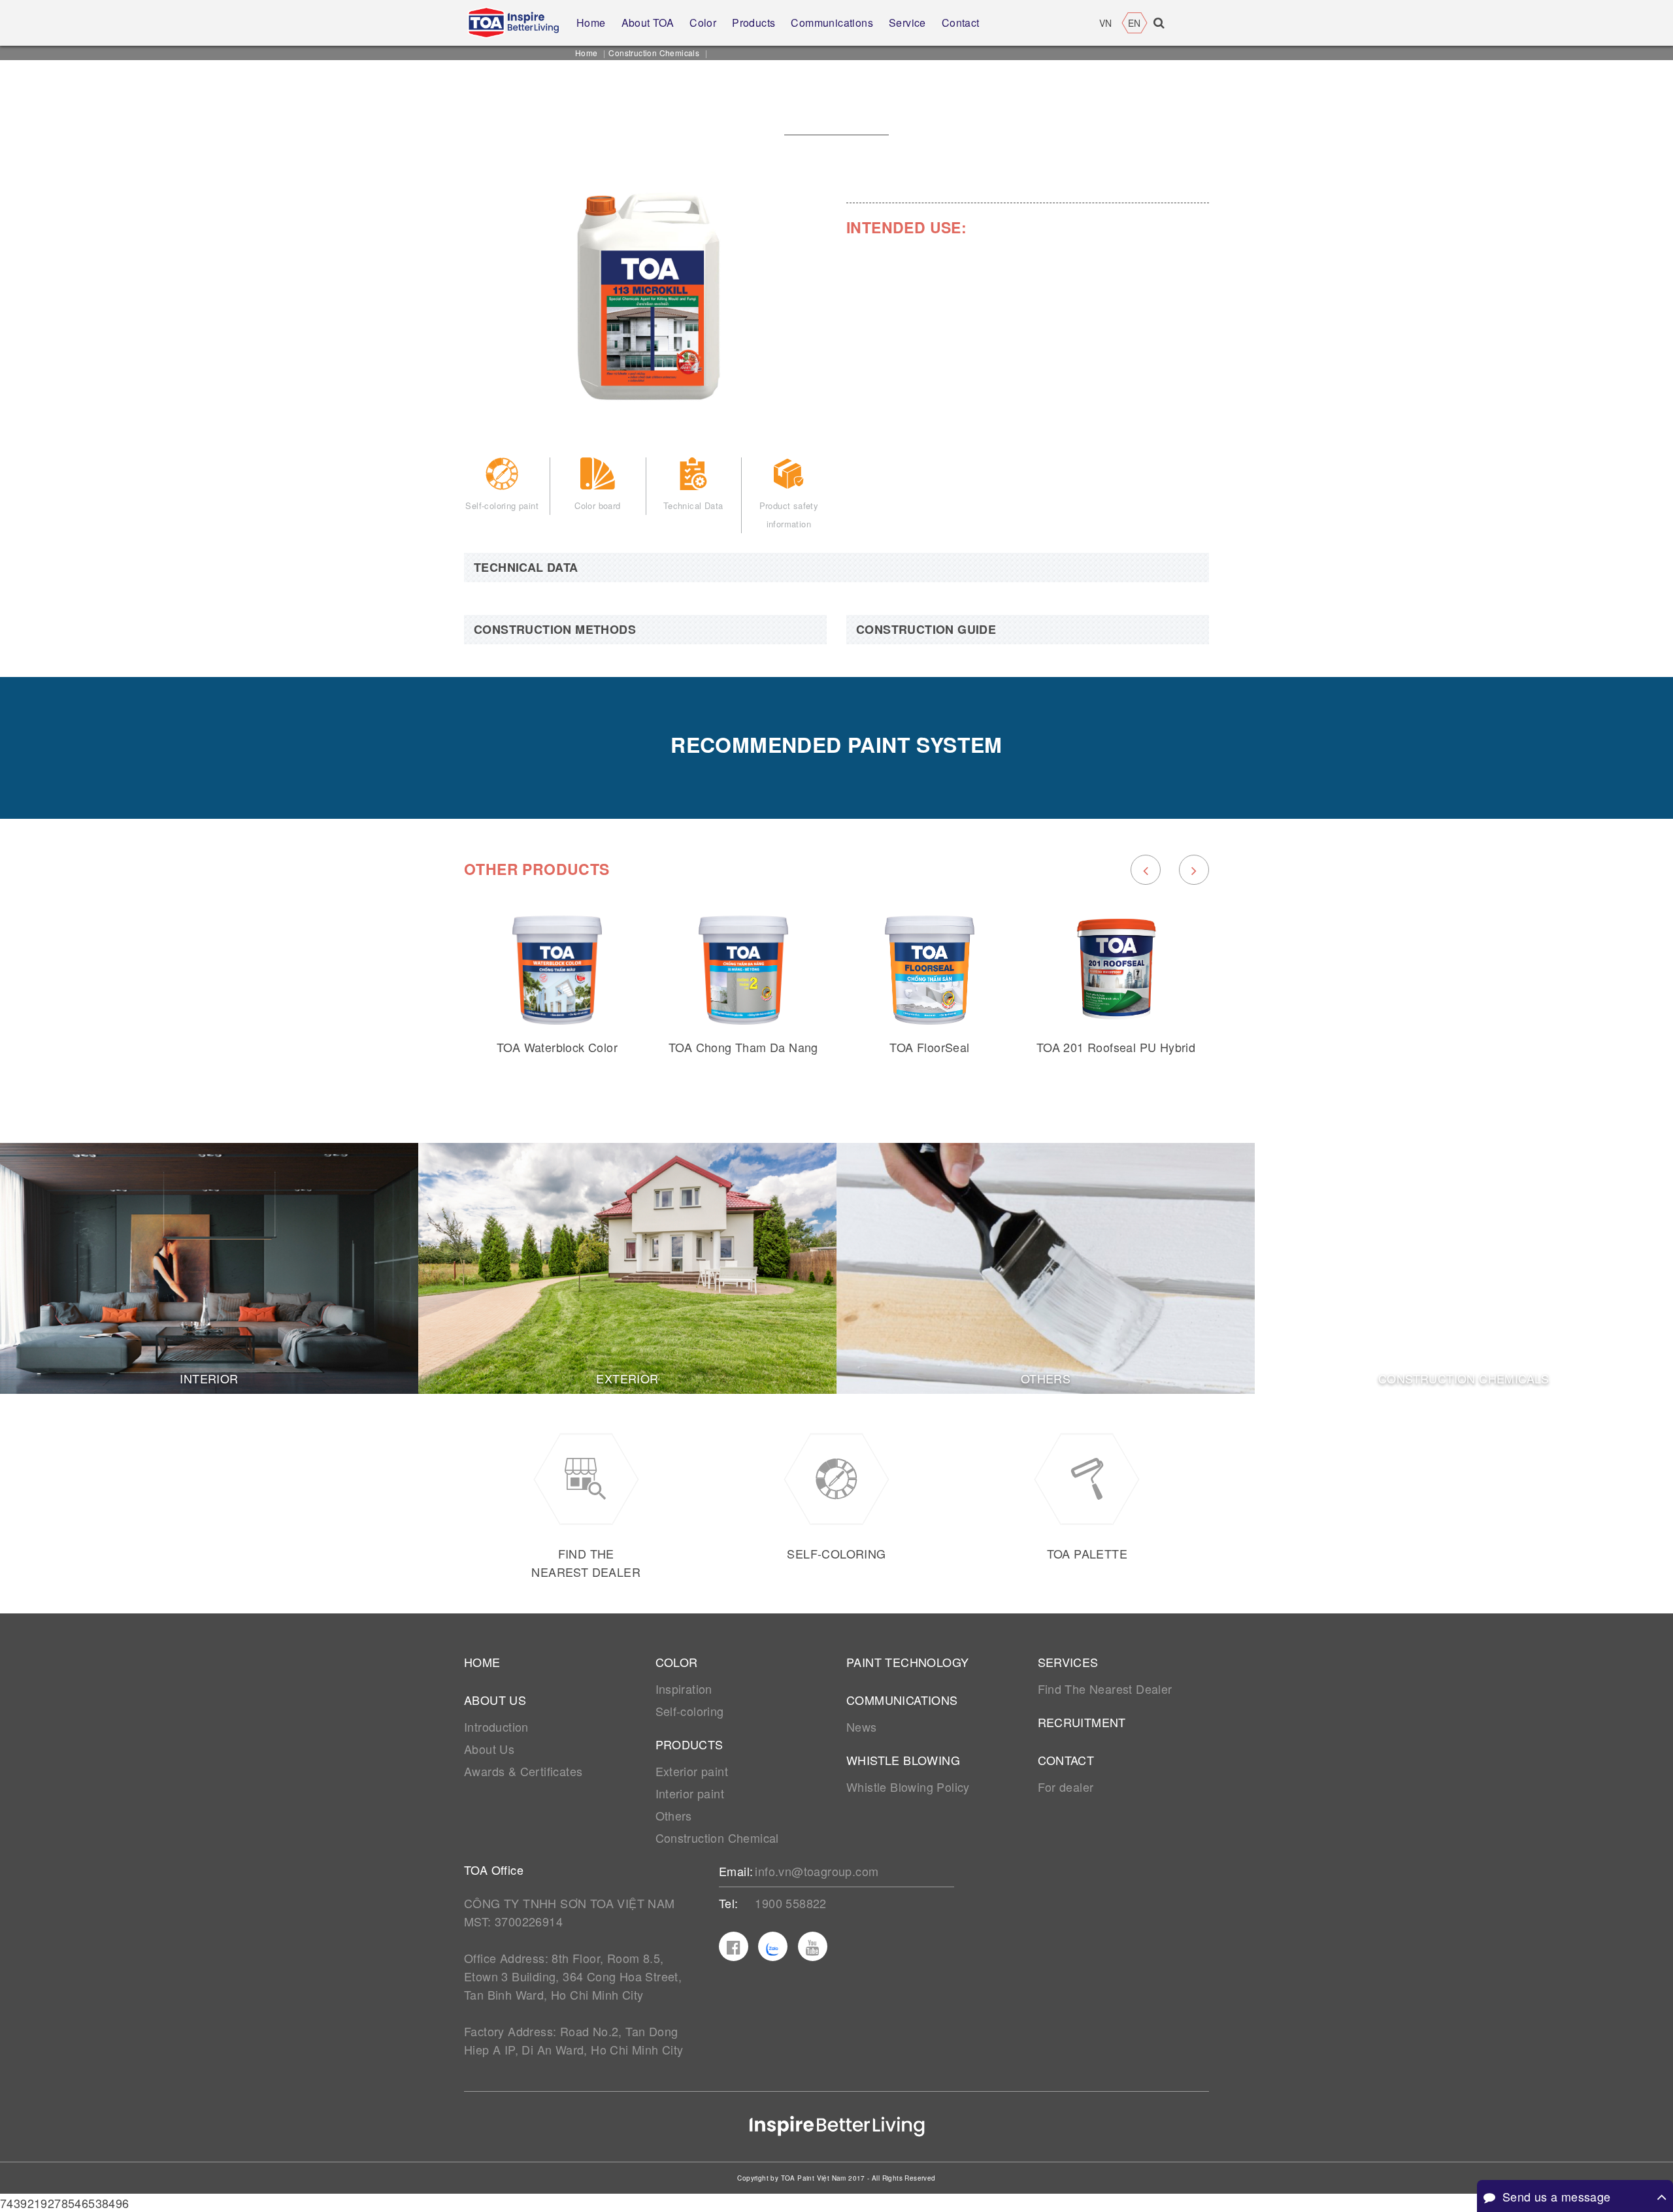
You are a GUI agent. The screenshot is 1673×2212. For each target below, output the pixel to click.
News (862, 1726)
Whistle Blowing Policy (908, 1787)
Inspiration (684, 1689)
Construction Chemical (717, 1838)
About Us (489, 1749)
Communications (902, 1700)
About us (495, 1700)
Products (689, 1744)
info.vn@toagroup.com (817, 1871)
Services (1068, 1662)
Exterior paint (692, 1771)
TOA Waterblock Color (557, 1047)
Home (587, 53)
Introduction (496, 1726)
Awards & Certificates (523, 1771)
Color (677, 1662)
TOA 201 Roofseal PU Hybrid (1116, 1047)
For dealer (1066, 1787)
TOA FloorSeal (929, 1047)
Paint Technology (907, 1662)
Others (674, 1815)
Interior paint (690, 1793)
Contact (1066, 1760)
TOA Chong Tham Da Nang (743, 1047)
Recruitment (1082, 1722)
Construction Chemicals (654, 53)
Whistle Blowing (903, 1760)
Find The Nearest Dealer (1105, 1689)
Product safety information (789, 515)
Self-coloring (690, 1711)
